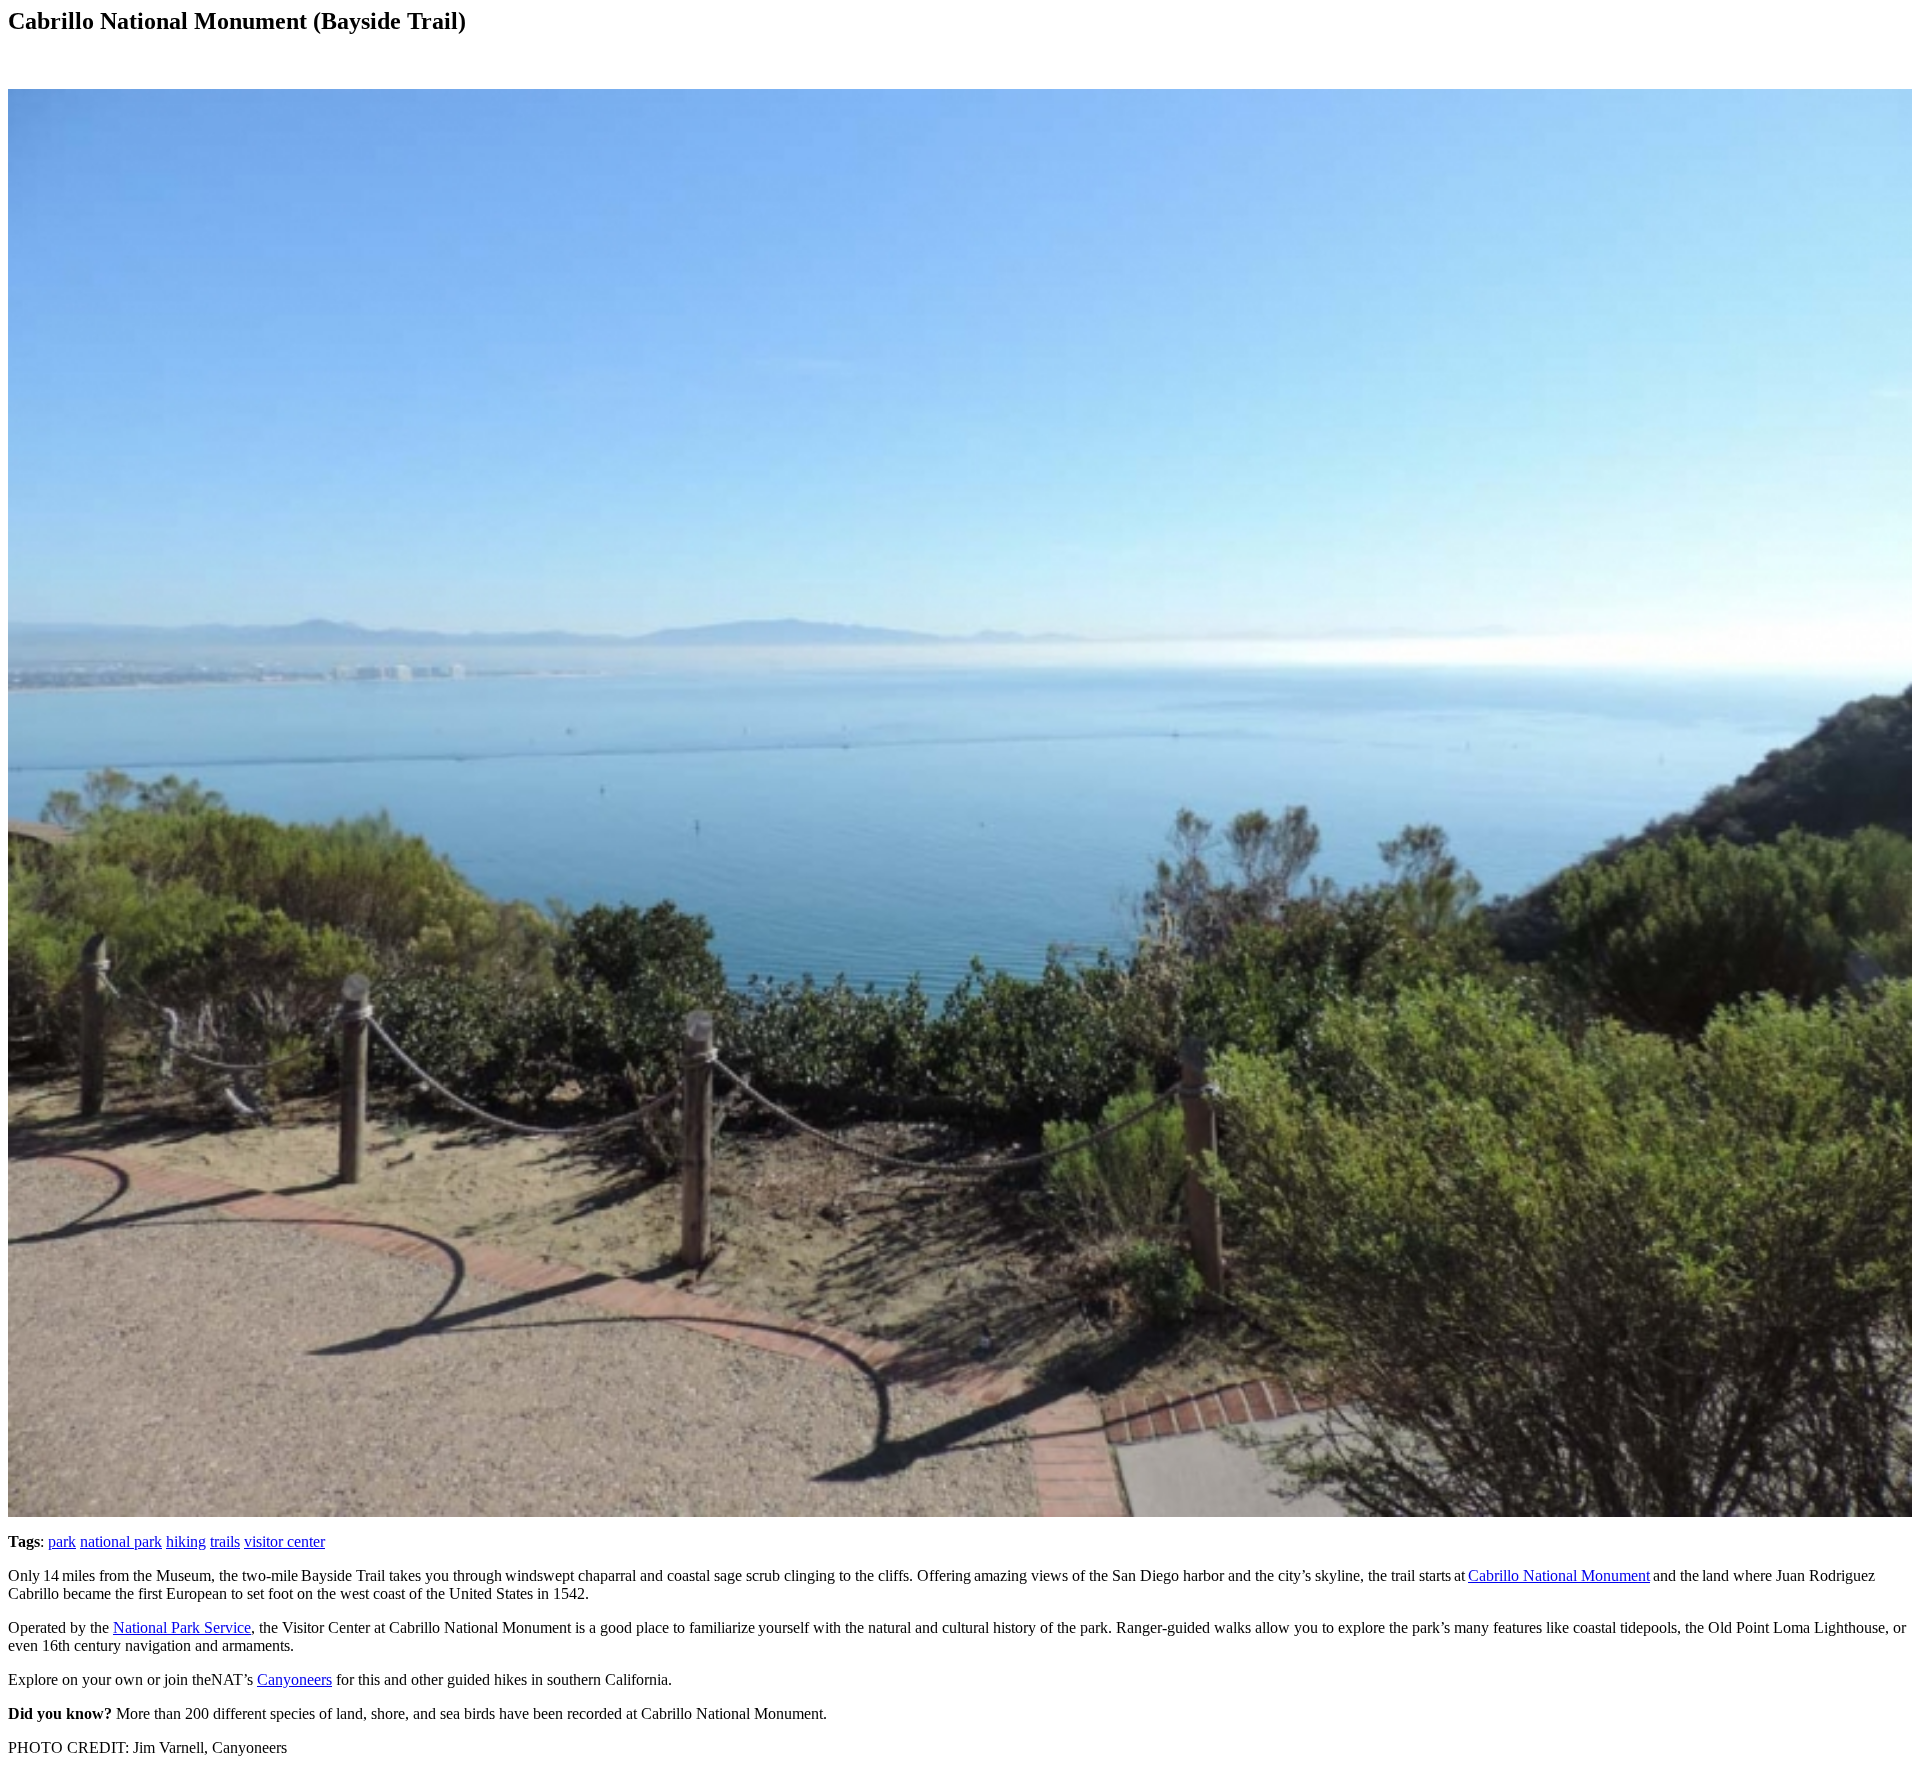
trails (225, 1541)
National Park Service (182, 1627)
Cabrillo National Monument (1559, 1575)
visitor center (284, 1541)
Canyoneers (294, 1679)
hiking (186, 1541)
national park (121, 1541)
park (62, 1541)
